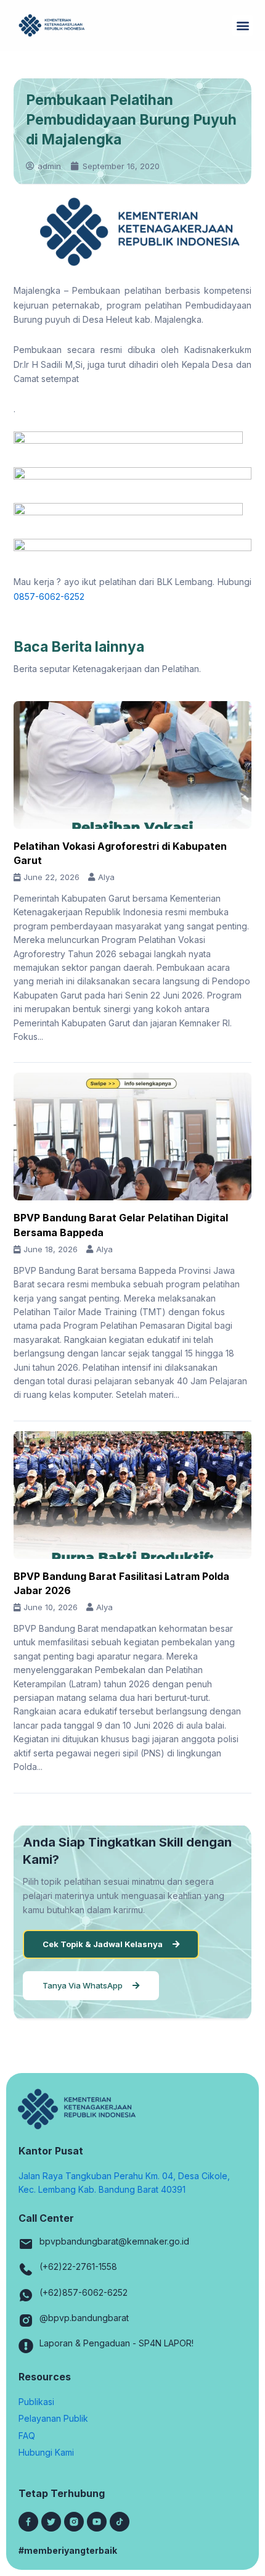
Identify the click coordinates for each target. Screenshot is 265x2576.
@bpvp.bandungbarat (84, 2318)
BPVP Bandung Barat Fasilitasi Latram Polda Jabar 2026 (121, 1583)
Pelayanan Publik (53, 2418)
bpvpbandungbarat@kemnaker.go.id (114, 2241)
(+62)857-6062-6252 (84, 2292)
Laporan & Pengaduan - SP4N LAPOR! (116, 2343)
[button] (243, 26)
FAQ (27, 2436)
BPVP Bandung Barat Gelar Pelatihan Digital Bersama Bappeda (121, 1225)
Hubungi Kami (46, 2452)
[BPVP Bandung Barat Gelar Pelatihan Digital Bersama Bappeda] (132, 1136)
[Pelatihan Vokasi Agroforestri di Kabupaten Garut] (132, 765)
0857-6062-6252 (49, 596)
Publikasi (36, 2402)
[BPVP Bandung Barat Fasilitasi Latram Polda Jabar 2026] (132, 1495)
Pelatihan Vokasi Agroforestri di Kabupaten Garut (120, 853)
